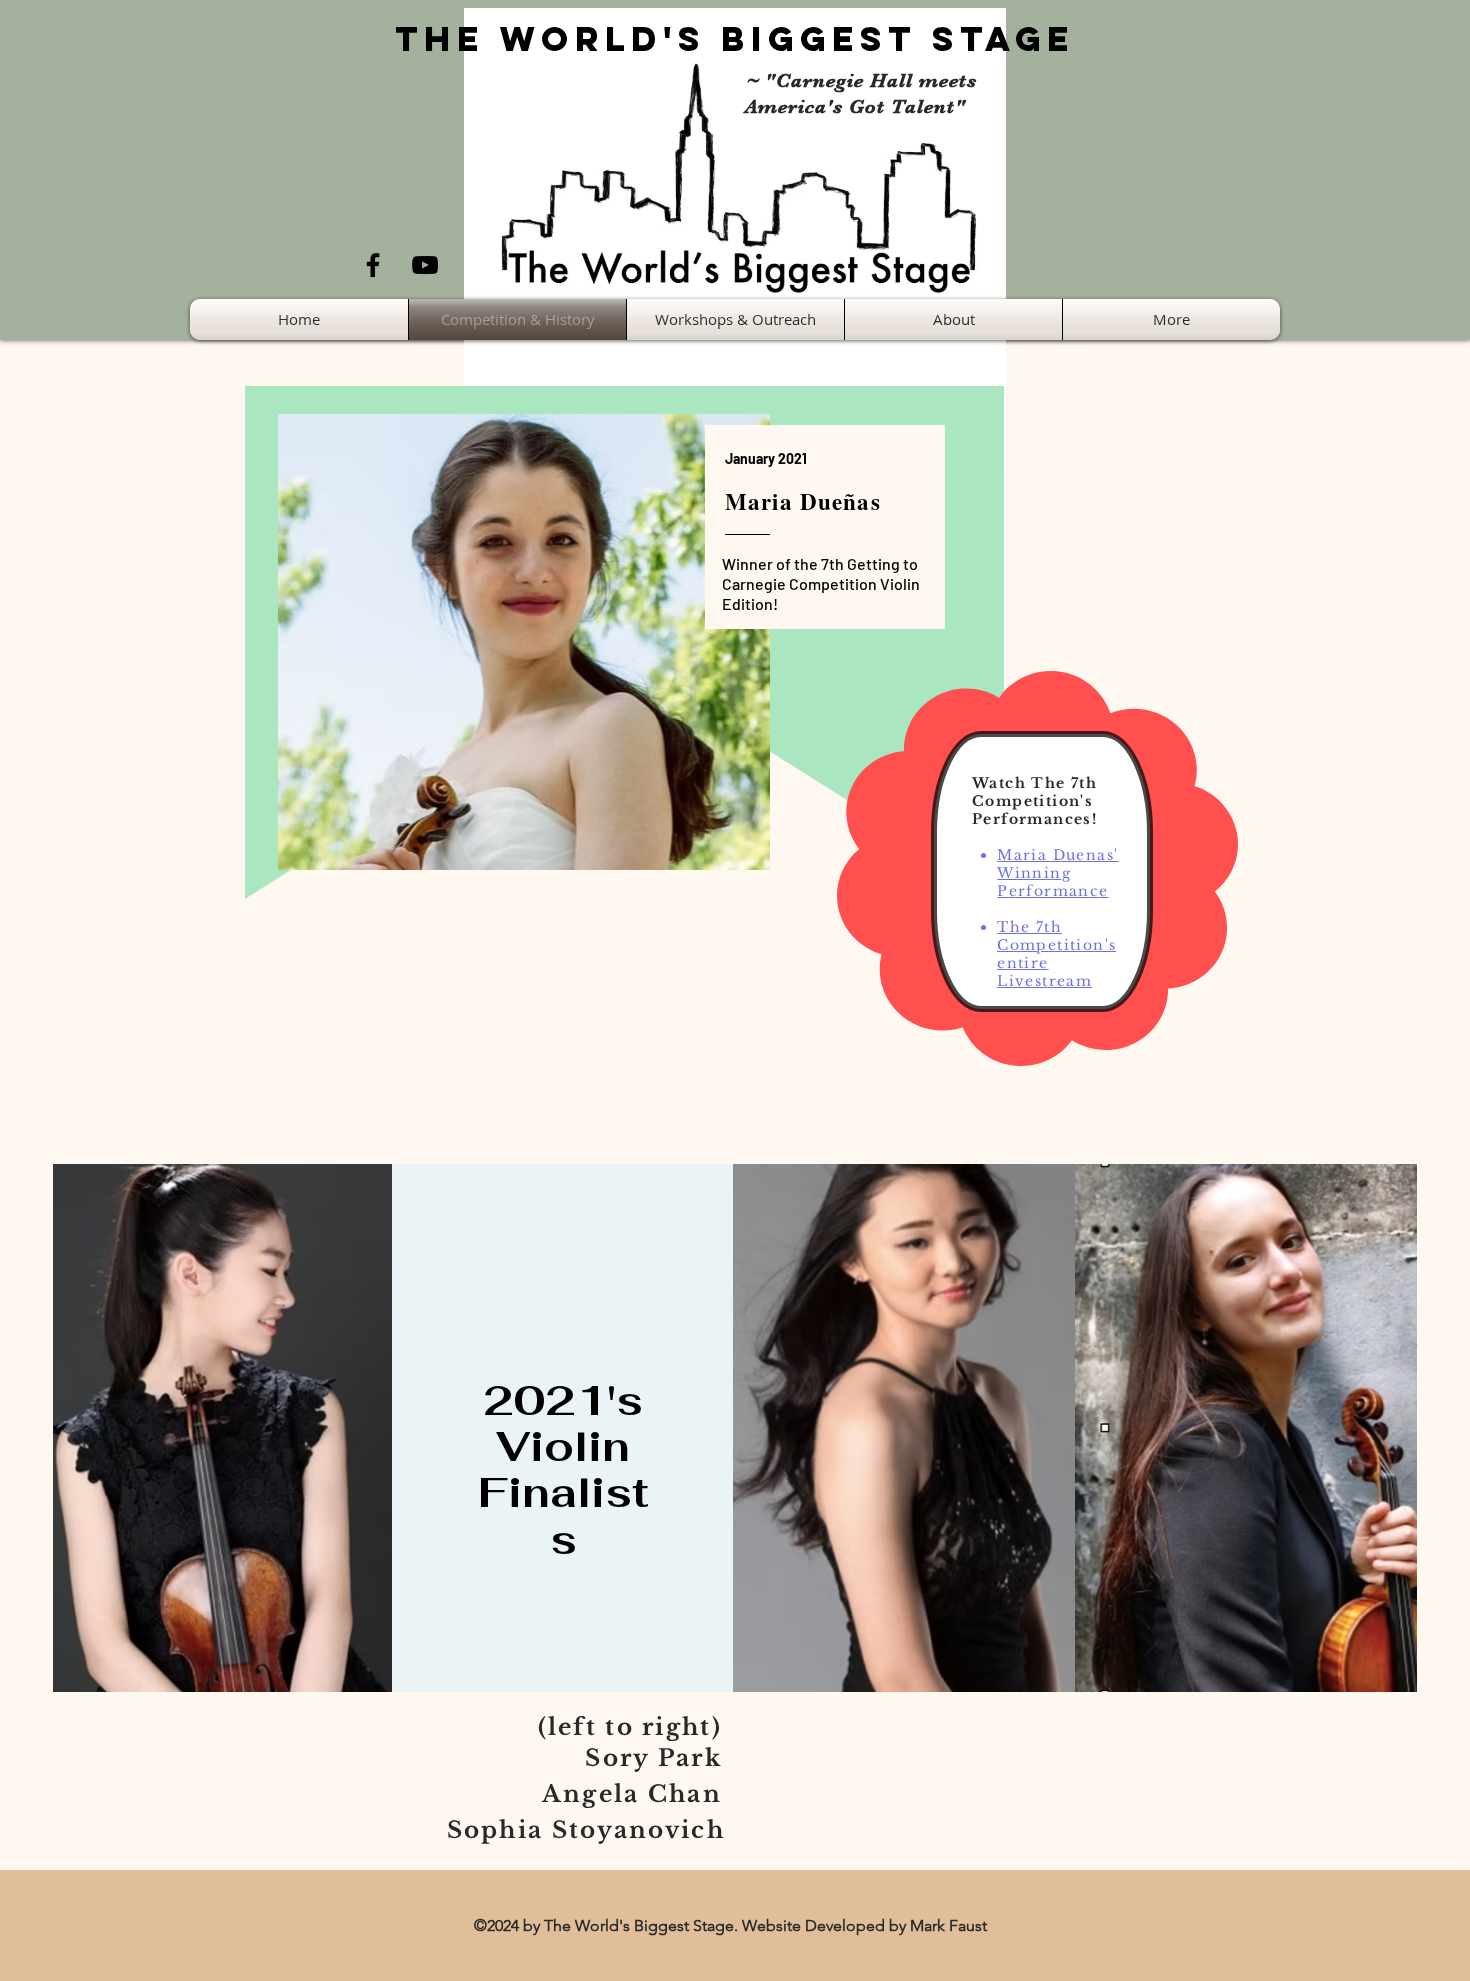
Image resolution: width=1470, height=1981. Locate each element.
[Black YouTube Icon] (425, 265)
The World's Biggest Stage (735, 38)
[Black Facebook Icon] (373, 265)
